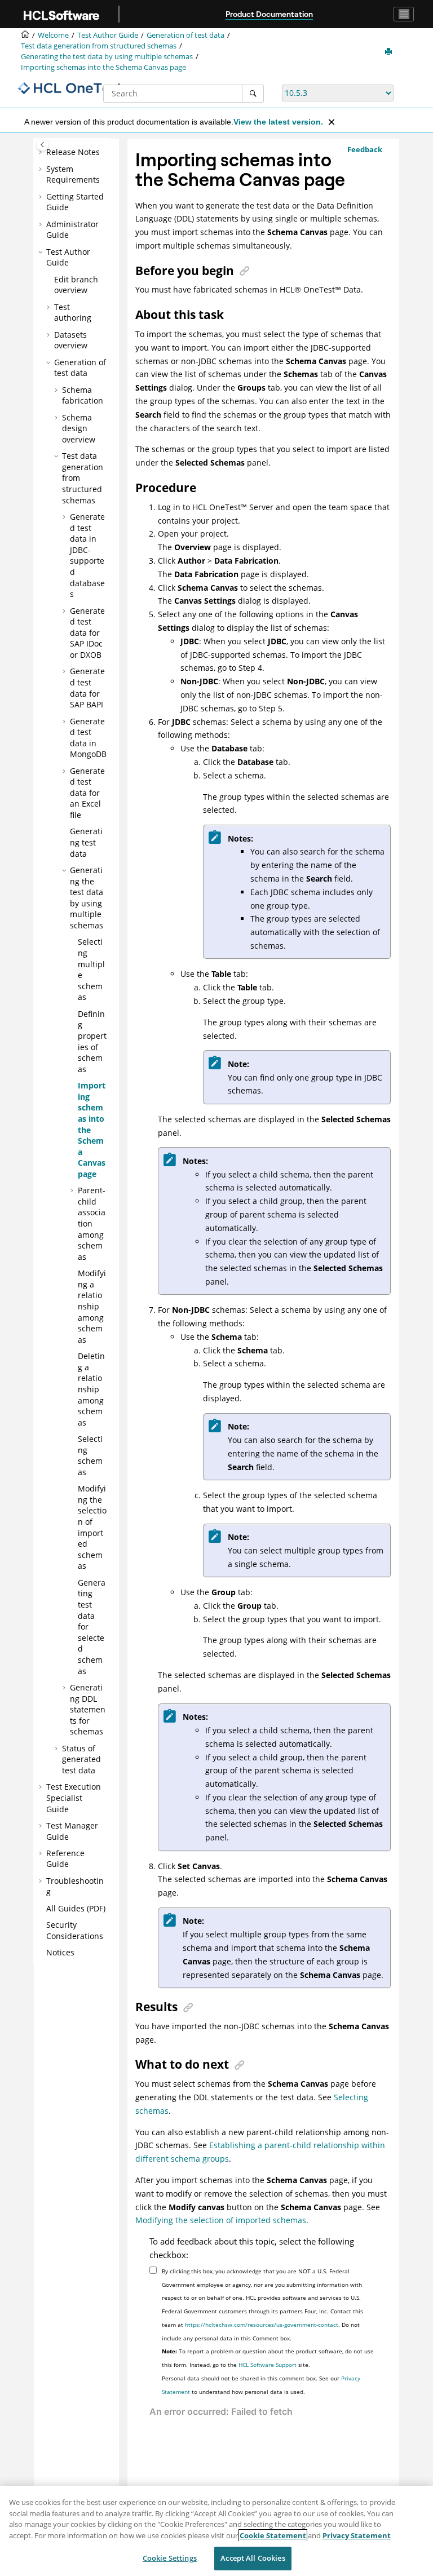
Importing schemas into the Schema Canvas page (103, 67)
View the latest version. (278, 122)
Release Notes (73, 152)
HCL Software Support (268, 2365)
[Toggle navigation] (404, 14)
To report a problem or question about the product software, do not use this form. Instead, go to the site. (268, 2358)
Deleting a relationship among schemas (91, 1389)
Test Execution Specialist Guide (74, 1798)
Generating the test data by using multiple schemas (107, 57)
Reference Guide (65, 1859)
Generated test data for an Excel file (87, 793)
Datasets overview (71, 340)
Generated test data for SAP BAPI (87, 688)
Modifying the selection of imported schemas (92, 1527)
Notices (60, 1952)
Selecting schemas (90, 1455)
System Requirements (73, 174)
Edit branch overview (76, 285)
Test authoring (73, 313)
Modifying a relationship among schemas (92, 1306)
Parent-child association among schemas (92, 1223)
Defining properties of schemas (92, 1041)
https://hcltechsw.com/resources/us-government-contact (262, 2325)
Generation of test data (185, 35)
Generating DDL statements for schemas (88, 1709)
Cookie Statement (273, 2535)
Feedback (365, 149)
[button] (42, 152)
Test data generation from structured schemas (99, 46)
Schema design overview (79, 428)
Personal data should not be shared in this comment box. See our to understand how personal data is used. (261, 2385)
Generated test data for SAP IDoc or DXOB (87, 633)
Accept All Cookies (253, 2558)
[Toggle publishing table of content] (43, 145)
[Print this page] (390, 52)
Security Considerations (75, 1930)
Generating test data (86, 842)
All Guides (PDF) (76, 1908)
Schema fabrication (83, 395)
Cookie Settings (170, 2558)
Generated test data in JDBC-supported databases (87, 555)
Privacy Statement (357, 2535)
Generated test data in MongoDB (88, 738)
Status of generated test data (81, 1759)
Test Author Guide (108, 35)
